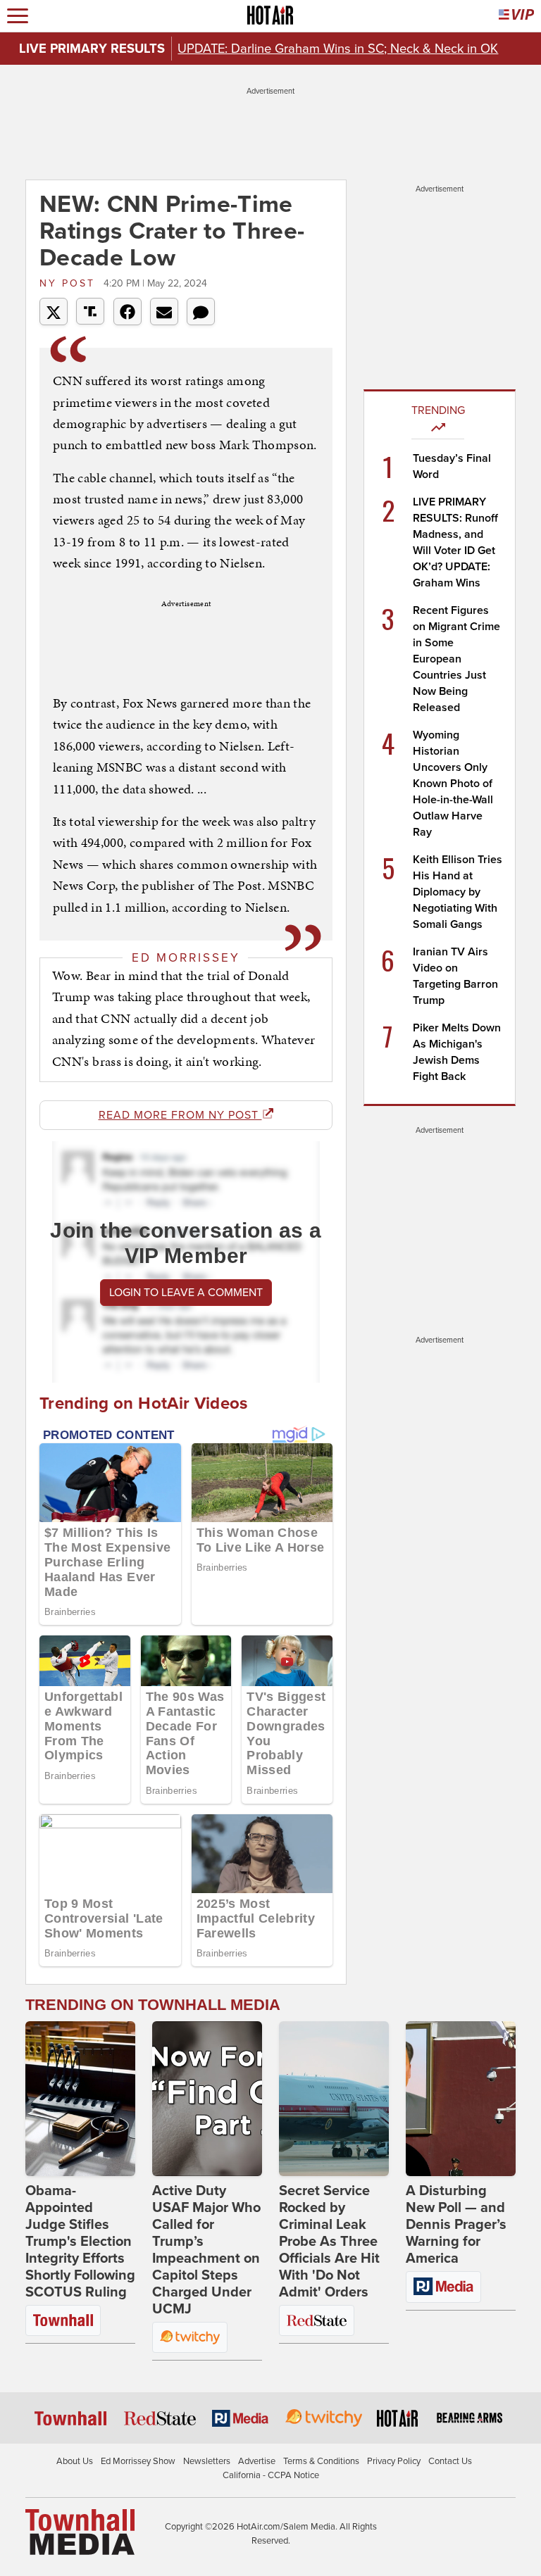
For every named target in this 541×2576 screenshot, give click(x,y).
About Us (75, 2461)
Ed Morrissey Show (138, 2461)
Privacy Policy (394, 2461)
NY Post (70, 283)
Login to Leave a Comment (186, 1293)
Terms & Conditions (321, 2461)
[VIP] (516, 16)
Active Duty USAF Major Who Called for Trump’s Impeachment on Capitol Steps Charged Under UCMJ (206, 2250)
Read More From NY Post (180, 1115)
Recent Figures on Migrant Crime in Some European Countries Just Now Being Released (456, 659)
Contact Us (450, 2461)
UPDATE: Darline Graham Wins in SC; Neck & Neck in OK (338, 49)
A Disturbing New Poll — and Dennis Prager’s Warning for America (456, 2225)
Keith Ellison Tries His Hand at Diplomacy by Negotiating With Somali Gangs (458, 892)
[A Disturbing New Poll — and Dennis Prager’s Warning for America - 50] (461, 2099)
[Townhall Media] (80, 2532)
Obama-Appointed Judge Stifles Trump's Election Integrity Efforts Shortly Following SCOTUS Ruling (80, 2242)
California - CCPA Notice (271, 2475)
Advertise (257, 2461)
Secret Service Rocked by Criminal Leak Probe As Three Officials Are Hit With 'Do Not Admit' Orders (329, 2242)
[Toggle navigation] (18, 16)
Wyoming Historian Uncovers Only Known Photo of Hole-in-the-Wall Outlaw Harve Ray (453, 784)
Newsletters (207, 2461)
